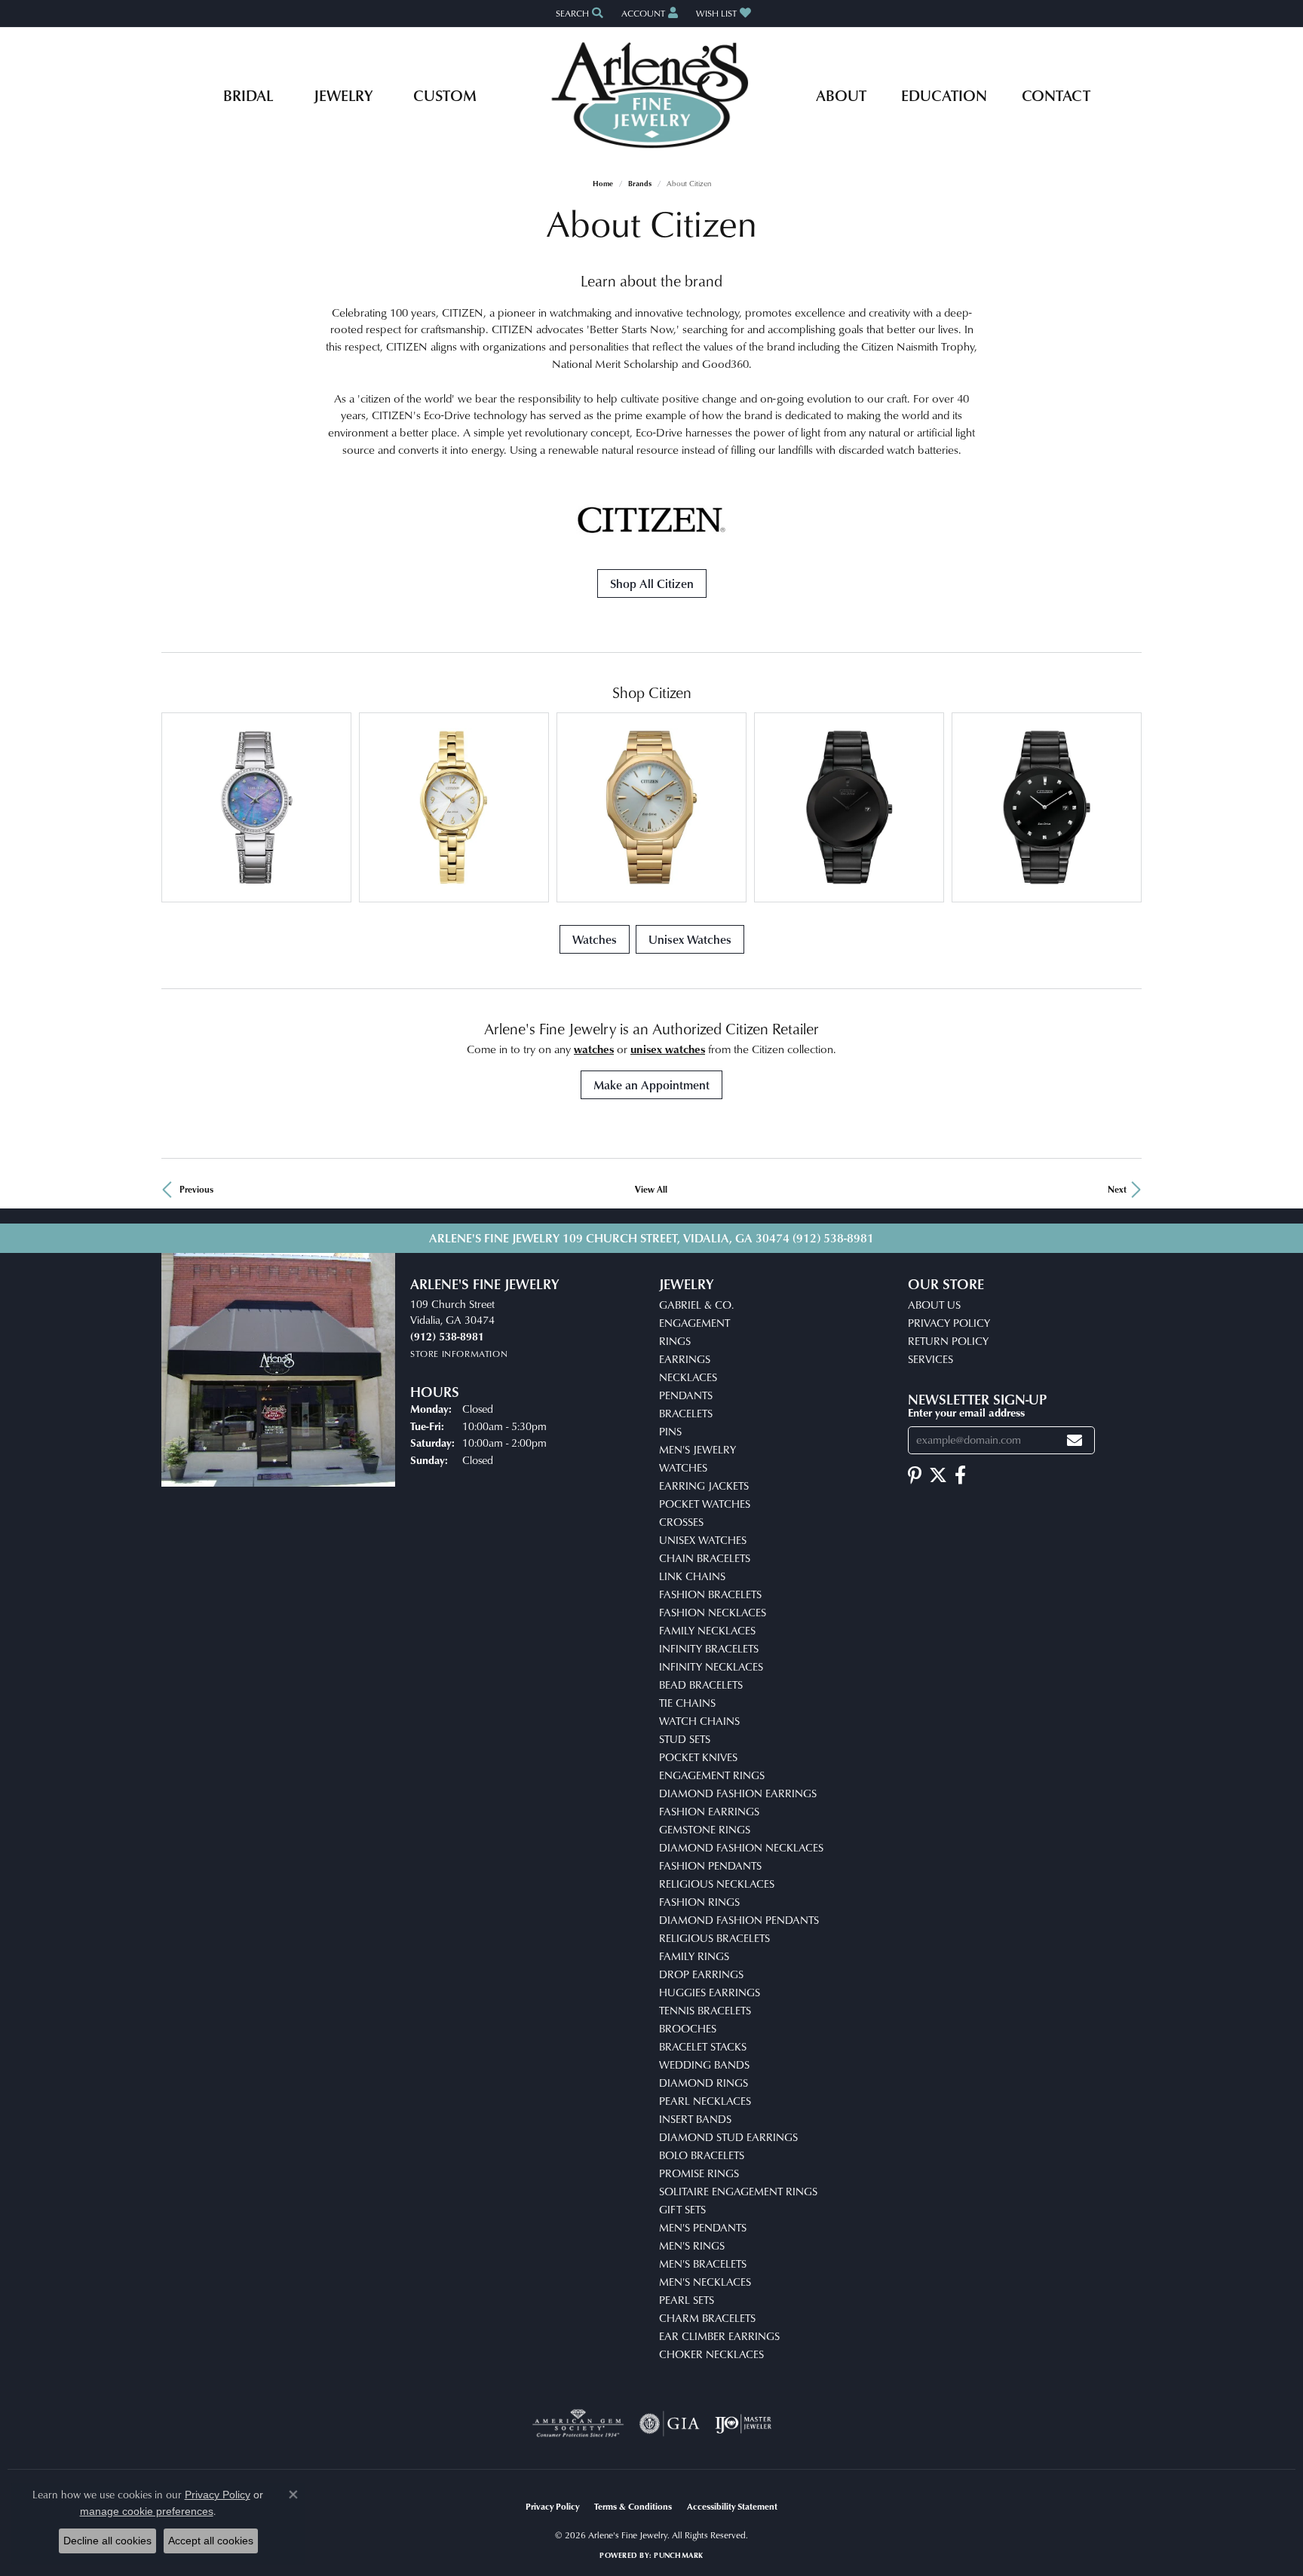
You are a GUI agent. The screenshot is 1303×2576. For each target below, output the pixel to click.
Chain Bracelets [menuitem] (705, 1558)
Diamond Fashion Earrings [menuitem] (738, 1793)
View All (651, 1189)
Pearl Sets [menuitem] (687, 2300)
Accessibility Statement (732, 2506)
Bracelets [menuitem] (686, 1413)
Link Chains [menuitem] (692, 1576)
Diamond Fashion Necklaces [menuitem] (741, 1847)
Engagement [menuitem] (694, 1323)
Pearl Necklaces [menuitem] (705, 2101)
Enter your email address (966, 1412)
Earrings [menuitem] (685, 1359)
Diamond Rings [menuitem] (704, 2083)
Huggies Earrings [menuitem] (710, 1992)
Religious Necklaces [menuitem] (717, 1884)
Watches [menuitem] (683, 1467)
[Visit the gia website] (670, 2424)
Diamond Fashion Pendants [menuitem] (739, 1920)
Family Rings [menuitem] (694, 1956)
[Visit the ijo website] (743, 2424)
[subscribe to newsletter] (1075, 1440)
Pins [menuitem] (670, 1431)
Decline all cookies (107, 2541)
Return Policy (948, 1341)
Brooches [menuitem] (688, 2028)
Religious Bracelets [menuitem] (714, 1938)
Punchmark (678, 2555)
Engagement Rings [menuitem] (712, 1775)
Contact (1056, 95)
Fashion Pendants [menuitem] (710, 1865)
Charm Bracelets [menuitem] (707, 2318)
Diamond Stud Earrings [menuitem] (728, 2137)
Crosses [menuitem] (681, 1522)
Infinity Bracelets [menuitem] (709, 1648)
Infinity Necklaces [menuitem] (711, 1666)
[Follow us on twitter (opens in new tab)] (938, 1475)
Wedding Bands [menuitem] (704, 2064)
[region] (651, 807)
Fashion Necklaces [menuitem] (713, 1612)
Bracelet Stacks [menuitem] (703, 2046)
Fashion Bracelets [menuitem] (710, 1594)
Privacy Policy (949, 1323)
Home (603, 183)
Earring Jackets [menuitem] (704, 1486)
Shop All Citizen (652, 584)
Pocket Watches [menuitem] (705, 1504)
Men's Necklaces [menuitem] (705, 2282)
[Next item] (1125, 807)
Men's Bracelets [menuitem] (703, 2264)
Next (1117, 1189)
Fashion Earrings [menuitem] (709, 1811)
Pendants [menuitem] (686, 1395)
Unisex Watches (690, 939)
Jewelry (343, 95)
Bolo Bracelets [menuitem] (702, 2155)
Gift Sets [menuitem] (682, 2209)
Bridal (248, 95)
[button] (578, 13)
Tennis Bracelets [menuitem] (705, 2010)
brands (640, 183)
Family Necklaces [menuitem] (707, 1630)
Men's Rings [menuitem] (692, 2245)
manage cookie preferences (147, 2511)
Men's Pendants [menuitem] (703, 2227)
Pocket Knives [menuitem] (698, 1757)
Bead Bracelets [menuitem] (701, 1685)
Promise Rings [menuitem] (699, 2173)
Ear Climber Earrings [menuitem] (719, 2336)
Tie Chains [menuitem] (687, 1703)
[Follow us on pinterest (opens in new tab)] (915, 1475)
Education (944, 95)
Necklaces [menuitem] (688, 1377)
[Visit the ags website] (578, 2424)
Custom (445, 95)
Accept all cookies (211, 2541)
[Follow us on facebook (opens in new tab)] (960, 1475)
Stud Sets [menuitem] (685, 1739)
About (841, 95)
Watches (595, 939)
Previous (196, 1189)
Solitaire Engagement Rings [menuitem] (738, 2191)
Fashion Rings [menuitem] (699, 1902)
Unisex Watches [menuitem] (703, 1540)
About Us (934, 1305)
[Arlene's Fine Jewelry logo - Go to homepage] (652, 95)
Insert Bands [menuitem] (695, 2119)
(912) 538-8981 (833, 1238)
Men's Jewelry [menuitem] (697, 1449)
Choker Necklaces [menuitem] (711, 2354)
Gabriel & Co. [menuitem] (696, 1305)
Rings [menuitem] (675, 1341)
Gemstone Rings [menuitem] (705, 1829)
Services (930, 1359)
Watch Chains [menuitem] (699, 1721)
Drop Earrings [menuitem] (701, 1974)
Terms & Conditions (633, 2506)
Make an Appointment (651, 1085)
